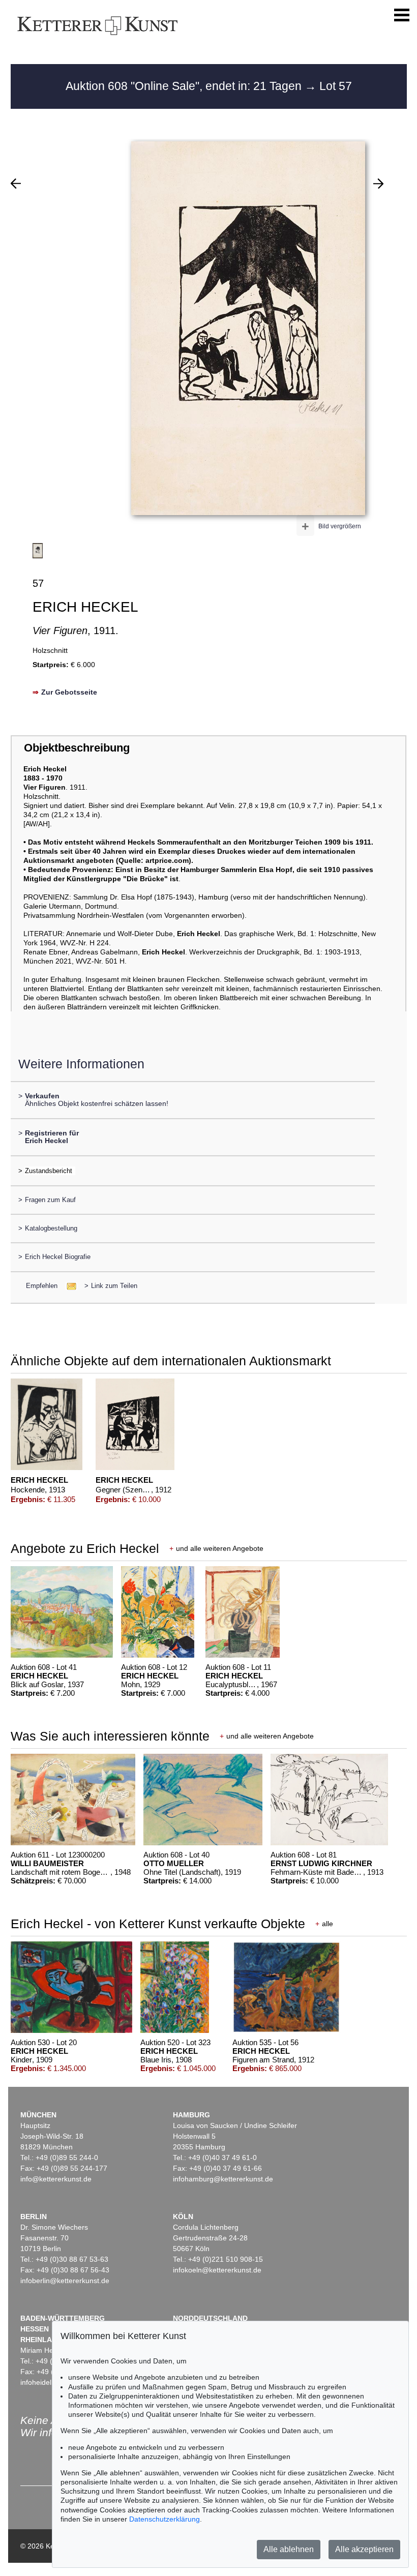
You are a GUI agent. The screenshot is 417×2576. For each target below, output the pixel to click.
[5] (16, 184)
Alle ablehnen (289, 2549)
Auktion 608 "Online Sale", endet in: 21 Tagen (185, 86)
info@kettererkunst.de (56, 2179)
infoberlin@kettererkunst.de (65, 2281)
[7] (378, 184)
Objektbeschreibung (77, 748)
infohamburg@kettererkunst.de (223, 2179)
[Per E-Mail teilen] (68, 1286)
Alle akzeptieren (364, 2549)
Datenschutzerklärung (165, 2519)
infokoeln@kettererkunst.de (217, 2270)
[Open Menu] (402, 15)
